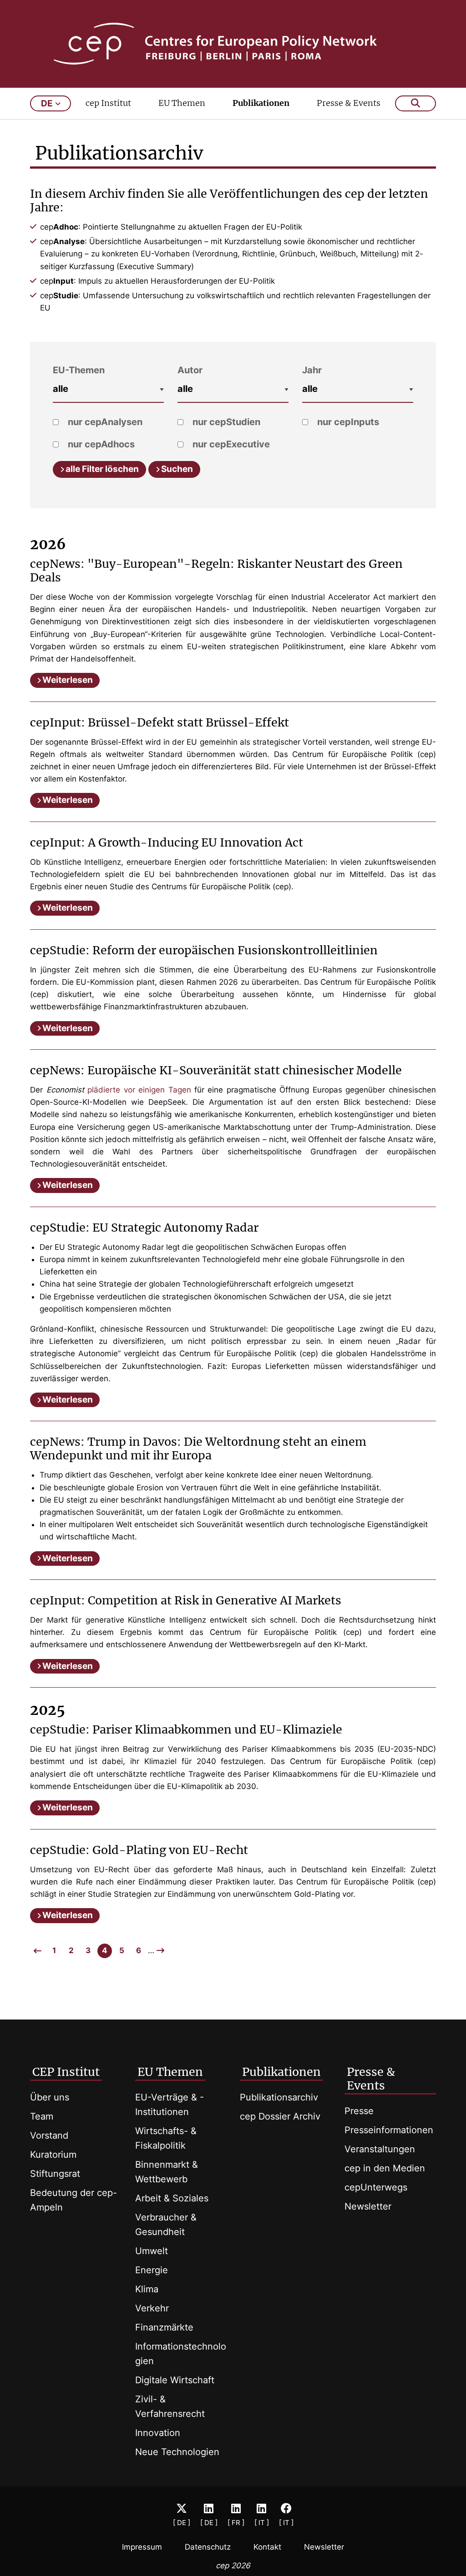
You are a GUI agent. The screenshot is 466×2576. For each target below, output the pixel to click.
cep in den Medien (385, 2168)
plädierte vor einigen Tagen (139, 1090)
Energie (152, 2270)
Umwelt (152, 2251)
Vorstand (49, 2135)
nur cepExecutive (230, 444)
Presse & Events (349, 103)
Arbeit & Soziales (172, 2198)
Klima (147, 2289)
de (47, 103)
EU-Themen (79, 370)
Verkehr (152, 2308)
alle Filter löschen (102, 469)
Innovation (158, 2433)
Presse (359, 2111)
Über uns (50, 2097)
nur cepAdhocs (100, 444)
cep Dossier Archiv (280, 2116)
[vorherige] (37, 1951)
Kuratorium (53, 2155)
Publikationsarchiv (279, 2097)
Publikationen (261, 103)
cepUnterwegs (376, 2187)
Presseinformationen (389, 2130)
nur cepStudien (225, 422)
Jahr (312, 370)
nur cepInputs (347, 422)
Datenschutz (208, 2547)
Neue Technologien (177, 2452)
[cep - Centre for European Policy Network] (233, 44)
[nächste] (160, 1950)
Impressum (142, 2547)
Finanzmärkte (164, 2327)
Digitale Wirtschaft (175, 2380)
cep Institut (108, 103)
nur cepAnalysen (104, 422)
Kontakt (267, 2547)
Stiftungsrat (55, 2174)
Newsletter (368, 2206)
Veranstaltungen (380, 2149)
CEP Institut (66, 2072)
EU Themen (182, 103)
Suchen (177, 469)
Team (42, 2116)
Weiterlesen (68, 680)
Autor (190, 370)
